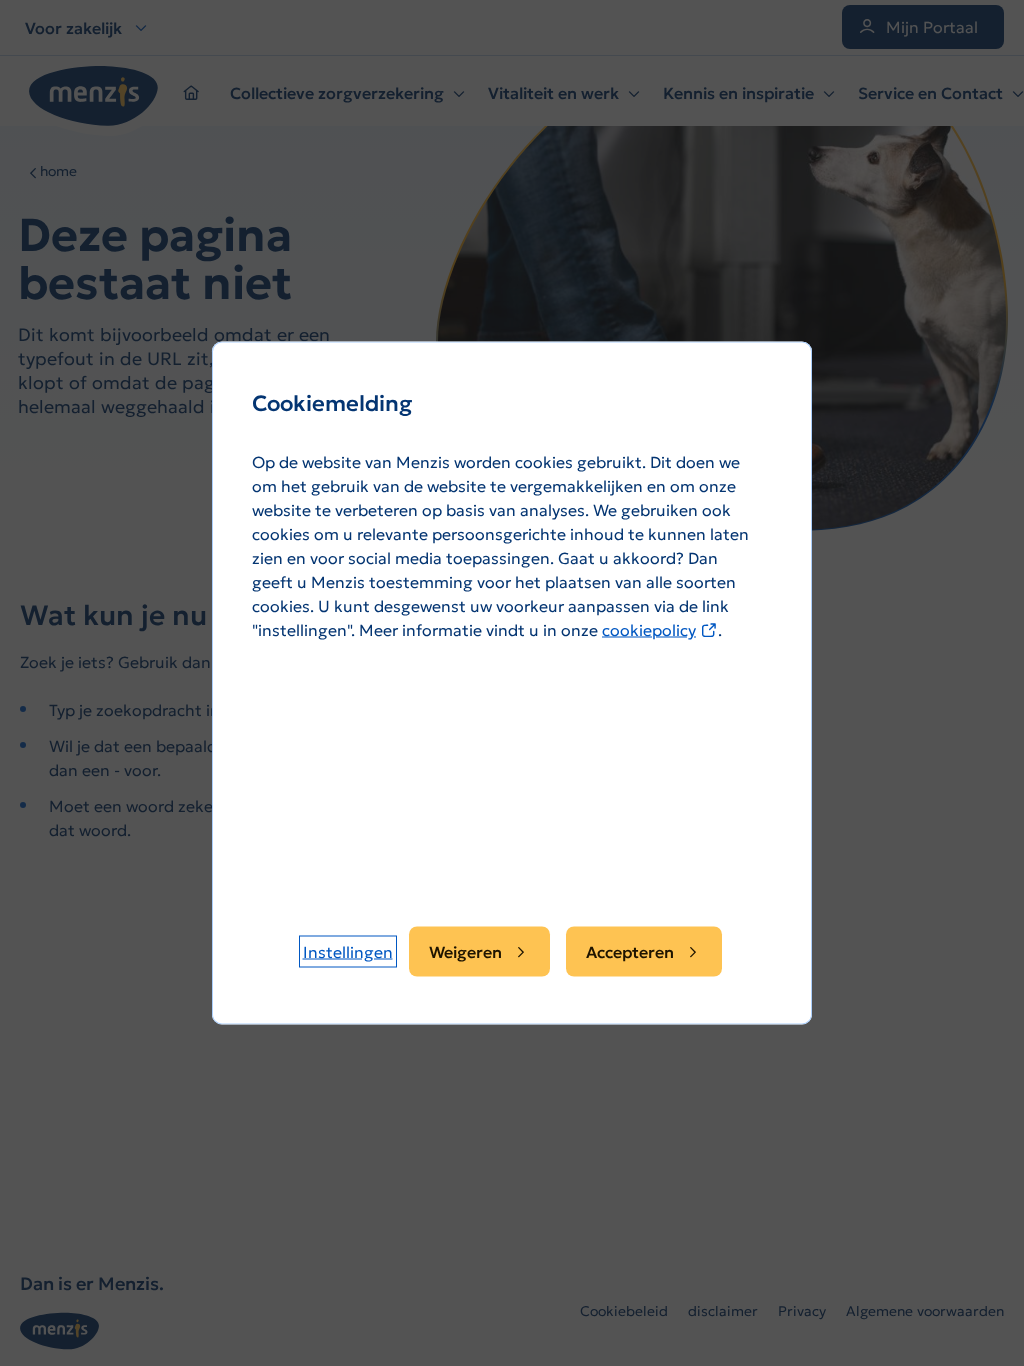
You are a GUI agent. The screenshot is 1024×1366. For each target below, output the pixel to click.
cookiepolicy (660, 630)
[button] (348, 952)
